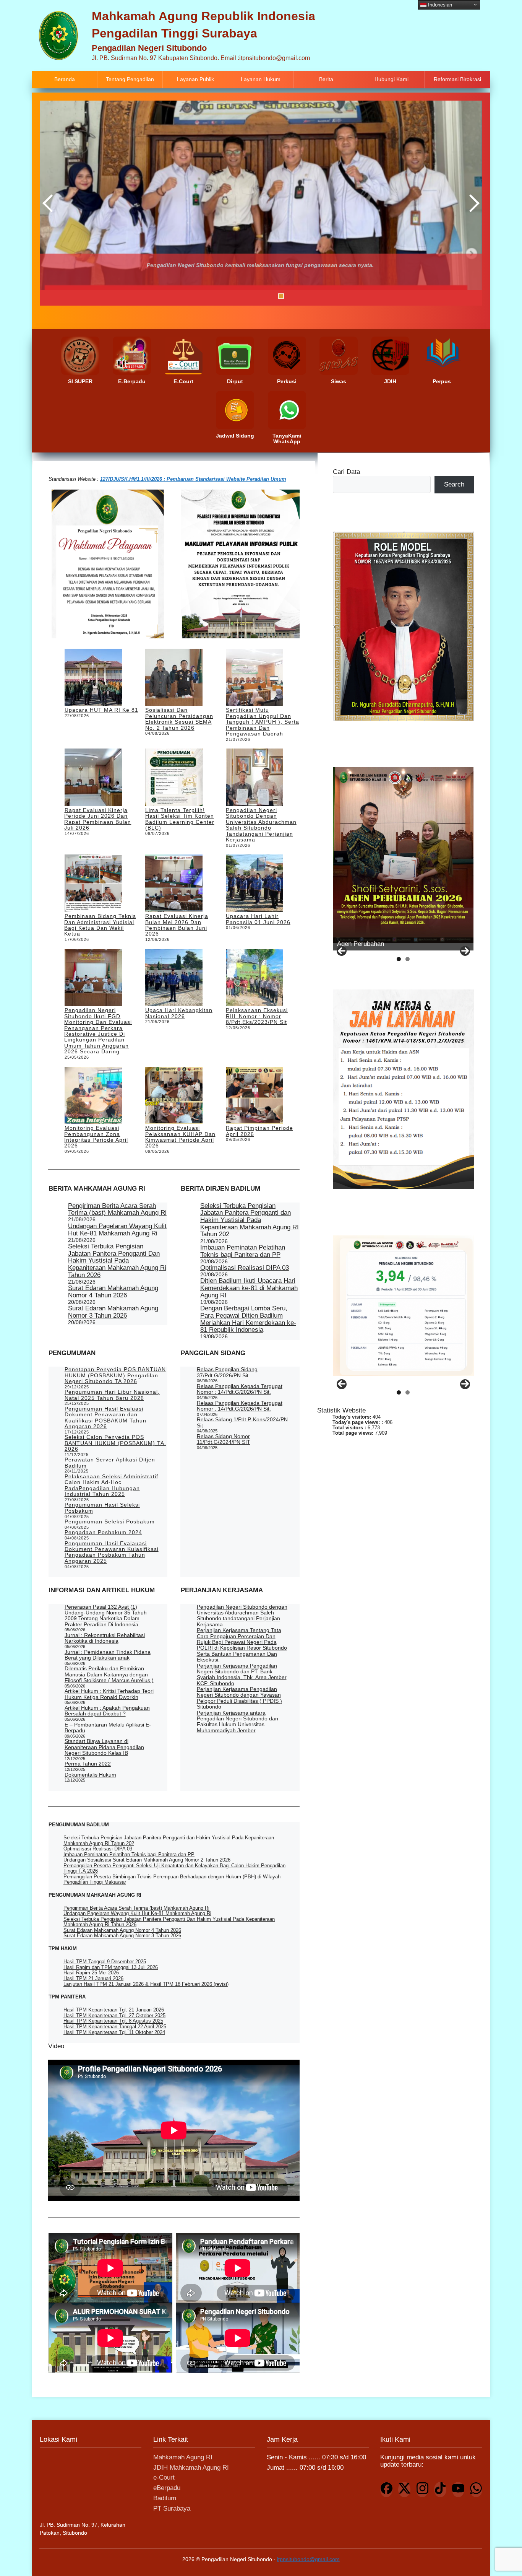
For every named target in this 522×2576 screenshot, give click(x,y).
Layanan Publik (195, 79)
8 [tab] (291, 296)
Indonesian (439, 4)
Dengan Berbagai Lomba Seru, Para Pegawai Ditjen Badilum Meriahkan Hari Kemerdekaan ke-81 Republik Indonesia (248, 1319)
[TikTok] (440, 2490)
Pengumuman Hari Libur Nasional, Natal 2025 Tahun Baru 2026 (112, 1395)
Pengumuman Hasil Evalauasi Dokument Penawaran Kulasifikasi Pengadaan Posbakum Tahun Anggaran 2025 (112, 1552)
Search (454, 484)
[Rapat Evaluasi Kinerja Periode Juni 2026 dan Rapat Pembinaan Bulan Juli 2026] (93, 778)
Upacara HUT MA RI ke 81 (101, 710)
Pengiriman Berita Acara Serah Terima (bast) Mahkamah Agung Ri (117, 1209)
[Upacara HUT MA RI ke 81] (93, 678)
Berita (326, 79)
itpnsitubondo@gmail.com (308, 2559)
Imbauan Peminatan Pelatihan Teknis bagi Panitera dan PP (243, 1251)
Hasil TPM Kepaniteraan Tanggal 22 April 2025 (115, 2027)
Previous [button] (49, 203)
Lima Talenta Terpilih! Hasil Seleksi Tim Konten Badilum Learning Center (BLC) (180, 819)
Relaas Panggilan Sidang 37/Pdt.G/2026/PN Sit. (227, 1372)
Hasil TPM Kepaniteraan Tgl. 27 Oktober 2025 (114, 2015)
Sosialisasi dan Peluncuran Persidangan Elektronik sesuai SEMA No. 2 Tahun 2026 (179, 719)
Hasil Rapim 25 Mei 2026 (91, 1973)
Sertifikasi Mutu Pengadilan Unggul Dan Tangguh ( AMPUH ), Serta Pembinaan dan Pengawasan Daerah (263, 722)
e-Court (164, 2478)
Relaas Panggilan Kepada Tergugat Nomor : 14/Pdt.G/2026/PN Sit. (240, 1389)
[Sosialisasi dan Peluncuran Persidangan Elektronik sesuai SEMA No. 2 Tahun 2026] (174, 678)
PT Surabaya (172, 2508)
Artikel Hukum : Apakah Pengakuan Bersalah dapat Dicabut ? (107, 1711)
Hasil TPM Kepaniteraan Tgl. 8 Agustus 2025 (113, 2021)
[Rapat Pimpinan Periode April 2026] (255, 1096)
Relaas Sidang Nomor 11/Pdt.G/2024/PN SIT (224, 1439)
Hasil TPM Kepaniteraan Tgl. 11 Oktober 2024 (114, 2032)
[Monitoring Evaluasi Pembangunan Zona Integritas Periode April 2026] (93, 1096)
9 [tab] (300, 296)
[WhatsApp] (476, 2490)
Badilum (165, 2498)
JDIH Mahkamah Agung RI (191, 2468)
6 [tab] (272, 296)
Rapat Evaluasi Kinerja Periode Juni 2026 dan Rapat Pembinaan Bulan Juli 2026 (98, 819)
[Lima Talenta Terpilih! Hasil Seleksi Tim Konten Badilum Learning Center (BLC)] (174, 778)
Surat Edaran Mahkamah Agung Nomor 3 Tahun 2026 (113, 1312)
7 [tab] (281, 296)
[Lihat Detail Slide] (403, 855)
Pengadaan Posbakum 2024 (103, 1532)
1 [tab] (224, 296)
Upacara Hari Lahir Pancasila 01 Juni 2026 (258, 919)
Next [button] (473, 203)
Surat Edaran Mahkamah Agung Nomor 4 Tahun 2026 (113, 1292)
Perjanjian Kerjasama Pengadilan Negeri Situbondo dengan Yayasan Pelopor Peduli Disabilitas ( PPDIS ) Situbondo (239, 1698)
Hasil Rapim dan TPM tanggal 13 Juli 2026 (111, 1967)
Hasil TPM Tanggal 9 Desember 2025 (105, 1962)
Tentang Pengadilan (130, 79)
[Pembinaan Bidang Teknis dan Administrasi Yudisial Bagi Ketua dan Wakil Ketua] (93, 884)
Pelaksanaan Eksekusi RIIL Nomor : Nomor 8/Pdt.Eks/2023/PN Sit (257, 1016)
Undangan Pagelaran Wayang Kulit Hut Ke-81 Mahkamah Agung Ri (117, 1230)
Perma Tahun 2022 (88, 1764)
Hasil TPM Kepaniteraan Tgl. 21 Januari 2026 (114, 2010)
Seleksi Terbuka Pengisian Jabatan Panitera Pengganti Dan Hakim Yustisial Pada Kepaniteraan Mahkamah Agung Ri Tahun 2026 (117, 1261)
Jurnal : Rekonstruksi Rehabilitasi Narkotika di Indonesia (105, 1638)
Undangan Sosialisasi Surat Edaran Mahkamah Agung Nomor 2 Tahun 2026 (147, 1860)
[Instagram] (422, 2490)
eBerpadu (167, 2488)
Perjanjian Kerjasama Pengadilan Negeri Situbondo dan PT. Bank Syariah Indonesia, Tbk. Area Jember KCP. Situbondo (242, 1674)
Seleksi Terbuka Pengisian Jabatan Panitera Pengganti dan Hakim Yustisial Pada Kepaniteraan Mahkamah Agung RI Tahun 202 (250, 1220)
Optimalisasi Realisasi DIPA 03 (245, 1268)
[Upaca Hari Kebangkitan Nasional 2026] (174, 978)
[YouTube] (458, 2490)
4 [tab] (252, 296)
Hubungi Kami (391, 79)
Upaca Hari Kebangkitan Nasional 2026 (179, 1013)
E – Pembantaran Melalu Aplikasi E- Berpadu (108, 1727)
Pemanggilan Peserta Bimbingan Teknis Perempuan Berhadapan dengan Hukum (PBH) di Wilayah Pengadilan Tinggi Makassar (172, 1879)
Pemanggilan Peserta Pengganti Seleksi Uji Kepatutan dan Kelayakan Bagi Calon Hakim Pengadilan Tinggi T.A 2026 (174, 1868)
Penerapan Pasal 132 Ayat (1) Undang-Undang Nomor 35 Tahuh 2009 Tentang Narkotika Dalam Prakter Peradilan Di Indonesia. (106, 1616)
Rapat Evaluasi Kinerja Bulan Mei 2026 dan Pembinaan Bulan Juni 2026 (177, 925)
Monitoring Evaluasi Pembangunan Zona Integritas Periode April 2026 (96, 1137)
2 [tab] (233, 296)
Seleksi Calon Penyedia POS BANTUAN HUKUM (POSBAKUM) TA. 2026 (115, 1443)
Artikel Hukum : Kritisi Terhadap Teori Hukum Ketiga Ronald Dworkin (109, 1694)
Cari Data (346, 472)
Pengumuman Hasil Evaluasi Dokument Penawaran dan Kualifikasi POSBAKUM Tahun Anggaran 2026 (105, 1417)
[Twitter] (404, 2490)
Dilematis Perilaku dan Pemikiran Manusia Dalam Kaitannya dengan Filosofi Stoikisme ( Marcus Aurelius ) (109, 1674)
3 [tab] (243, 296)
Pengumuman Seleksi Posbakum (110, 1522)
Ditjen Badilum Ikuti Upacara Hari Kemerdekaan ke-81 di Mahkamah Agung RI (249, 1288)
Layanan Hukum (261, 79)
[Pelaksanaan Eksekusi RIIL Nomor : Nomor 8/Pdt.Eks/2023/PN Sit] (255, 978)
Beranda (65, 79)
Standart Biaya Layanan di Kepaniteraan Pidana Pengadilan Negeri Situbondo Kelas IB (104, 1747)
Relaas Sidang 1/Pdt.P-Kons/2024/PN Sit (242, 1422)
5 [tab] (262, 296)
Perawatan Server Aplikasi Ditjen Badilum (110, 1462)
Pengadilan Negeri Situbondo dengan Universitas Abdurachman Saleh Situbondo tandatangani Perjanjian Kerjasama (261, 825)
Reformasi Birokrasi (457, 79)
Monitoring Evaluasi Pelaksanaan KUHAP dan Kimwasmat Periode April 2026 (180, 1137)
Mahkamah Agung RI (183, 2457)
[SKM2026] (403, 1306)
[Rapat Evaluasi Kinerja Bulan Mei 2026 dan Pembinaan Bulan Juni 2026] (174, 884)
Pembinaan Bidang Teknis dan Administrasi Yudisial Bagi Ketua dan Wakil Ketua (100, 925)
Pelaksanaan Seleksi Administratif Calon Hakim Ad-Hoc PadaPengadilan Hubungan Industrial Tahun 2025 (111, 1485)
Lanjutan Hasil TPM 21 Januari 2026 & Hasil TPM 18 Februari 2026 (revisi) (146, 1984)
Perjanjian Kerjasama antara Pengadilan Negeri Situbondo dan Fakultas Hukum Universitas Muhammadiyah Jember (237, 1722)
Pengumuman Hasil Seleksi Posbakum (102, 1508)
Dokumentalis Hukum (90, 1775)
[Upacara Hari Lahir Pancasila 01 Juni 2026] (255, 884)
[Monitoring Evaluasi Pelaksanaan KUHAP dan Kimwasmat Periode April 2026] (174, 1096)
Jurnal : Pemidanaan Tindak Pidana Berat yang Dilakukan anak (108, 1655)
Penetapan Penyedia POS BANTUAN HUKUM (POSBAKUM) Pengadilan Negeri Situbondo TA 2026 (115, 1375)
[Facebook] (386, 2490)
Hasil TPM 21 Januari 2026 (93, 1978)
